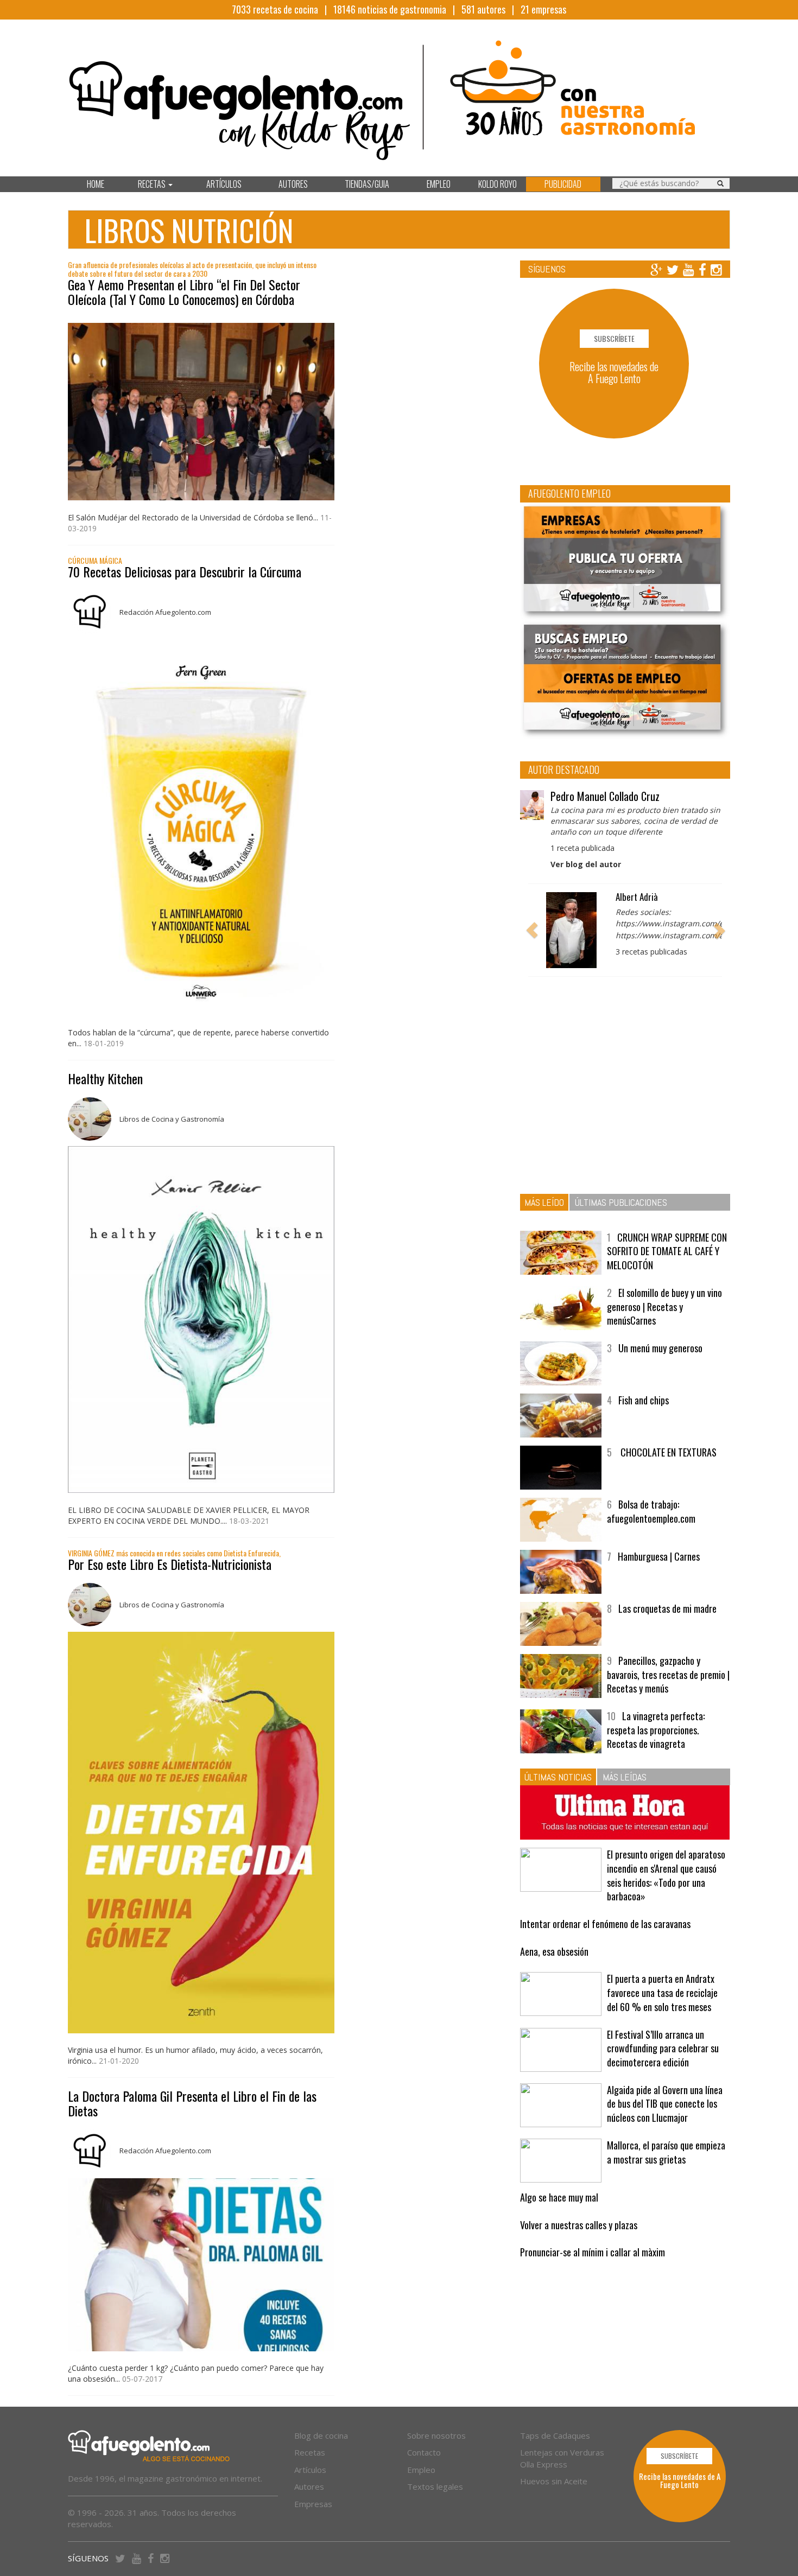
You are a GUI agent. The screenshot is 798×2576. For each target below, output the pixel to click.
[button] (532, 930)
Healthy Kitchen (105, 1078)
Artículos (310, 2470)
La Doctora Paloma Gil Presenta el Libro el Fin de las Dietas (192, 2103)
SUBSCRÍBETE (614, 338)
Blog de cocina (321, 2435)
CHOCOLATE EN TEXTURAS (667, 1452)
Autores (309, 2486)
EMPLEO (439, 184)
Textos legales (435, 2486)
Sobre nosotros (436, 2435)
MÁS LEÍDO (544, 1202)
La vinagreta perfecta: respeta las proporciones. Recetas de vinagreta (656, 1730)
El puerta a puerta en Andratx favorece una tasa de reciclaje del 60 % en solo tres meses (662, 1992)
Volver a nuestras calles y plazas (579, 2225)
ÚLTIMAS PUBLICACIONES (621, 1202)
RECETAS (153, 184)
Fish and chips (644, 1400)
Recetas (310, 2452)
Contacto (424, 2452)
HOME (96, 184)
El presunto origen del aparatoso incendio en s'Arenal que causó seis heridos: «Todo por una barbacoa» (666, 1875)
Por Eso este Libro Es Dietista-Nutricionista (170, 1564)
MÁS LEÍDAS (625, 1777)
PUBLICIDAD (563, 184)
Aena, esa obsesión (554, 1951)
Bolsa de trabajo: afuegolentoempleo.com (651, 1511)
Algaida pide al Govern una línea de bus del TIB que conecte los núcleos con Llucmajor (665, 2104)
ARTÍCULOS (224, 184)
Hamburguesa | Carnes (659, 1556)
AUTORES (293, 184)
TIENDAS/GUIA (367, 184)
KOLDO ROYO (498, 184)
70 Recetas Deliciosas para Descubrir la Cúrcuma (185, 571)
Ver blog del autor (586, 864)
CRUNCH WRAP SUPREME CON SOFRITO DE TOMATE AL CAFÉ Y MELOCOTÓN (667, 1251)
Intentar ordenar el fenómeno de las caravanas (605, 1924)
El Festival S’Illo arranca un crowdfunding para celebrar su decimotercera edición (663, 2048)
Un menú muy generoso (660, 1348)
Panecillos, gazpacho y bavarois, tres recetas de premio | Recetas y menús (668, 1674)
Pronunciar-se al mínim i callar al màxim (593, 2252)
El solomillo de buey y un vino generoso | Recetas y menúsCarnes (664, 1306)
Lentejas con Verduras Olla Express (562, 2458)
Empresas (313, 2504)
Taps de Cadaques (555, 2435)
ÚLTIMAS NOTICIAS (558, 1777)
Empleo (421, 2470)
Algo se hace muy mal (559, 2197)
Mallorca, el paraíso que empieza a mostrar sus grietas (666, 2152)
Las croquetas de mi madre (667, 1608)
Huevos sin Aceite (554, 2481)
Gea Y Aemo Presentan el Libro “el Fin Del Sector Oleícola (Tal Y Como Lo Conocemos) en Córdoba (184, 291)
